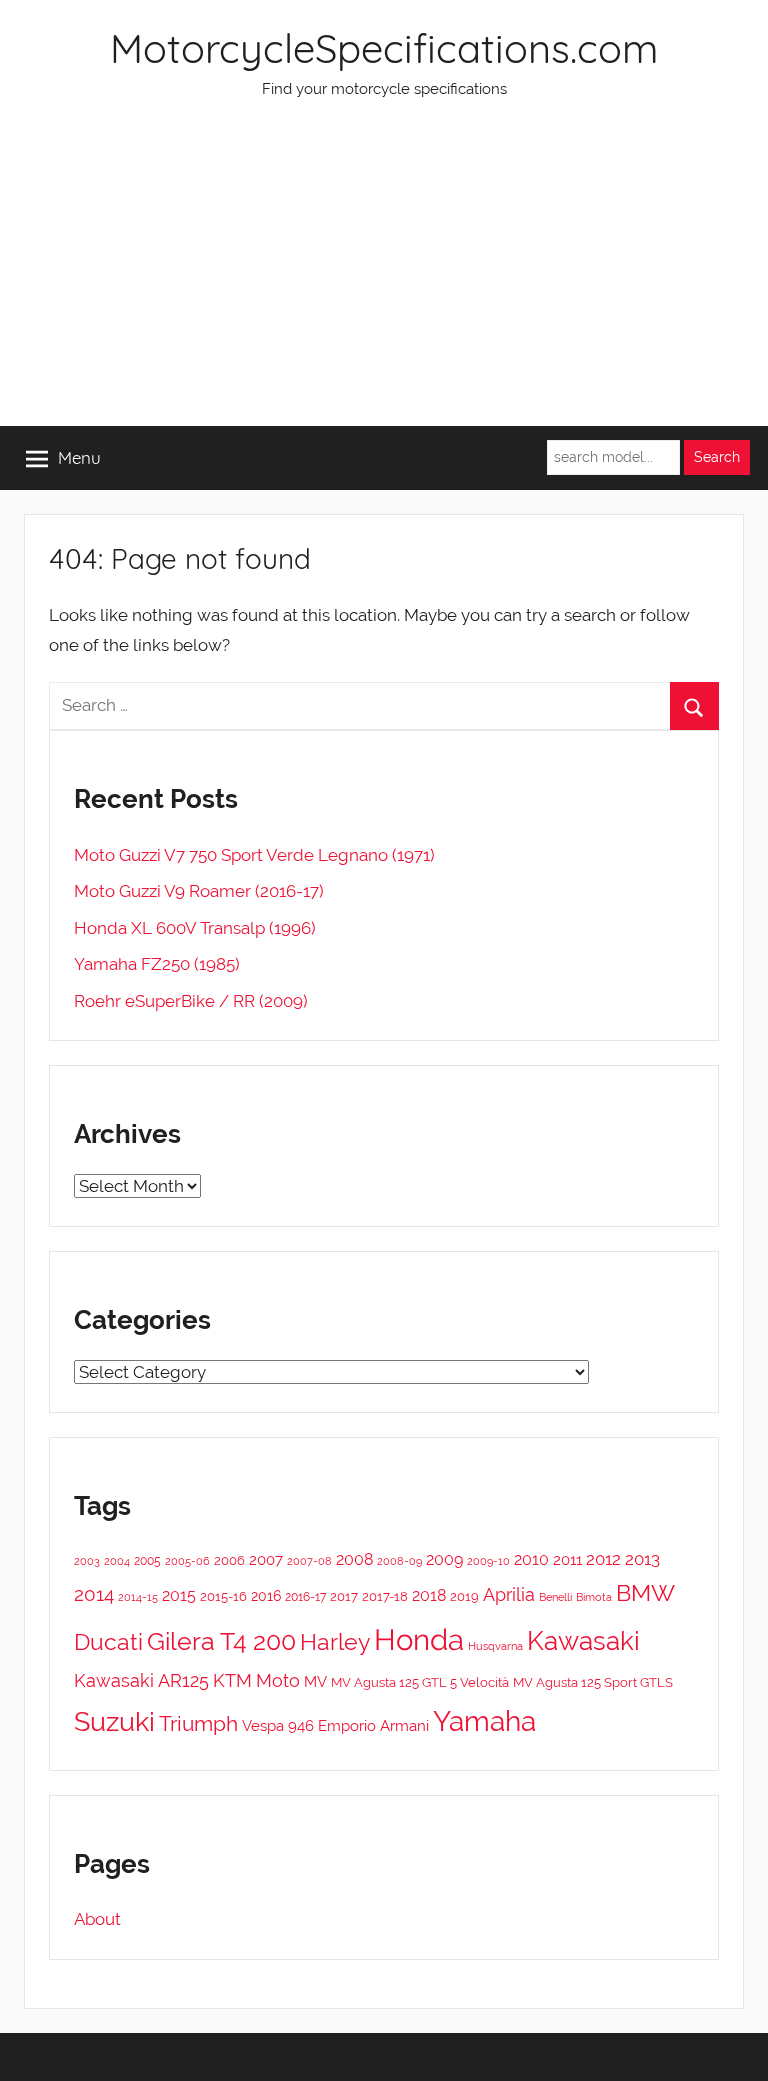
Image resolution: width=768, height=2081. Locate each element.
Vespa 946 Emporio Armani (335, 1725)
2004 (117, 1561)
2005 (147, 1561)
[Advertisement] (384, 276)
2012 (603, 1559)
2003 (87, 1561)
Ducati (108, 1641)
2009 (444, 1559)
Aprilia (509, 1594)
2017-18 (385, 1596)
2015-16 (223, 1596)
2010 (531, 1559)
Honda (419, 1639)
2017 (344, 1596)
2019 (464, 1596)
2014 (94, 1594)
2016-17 (305, 1597)
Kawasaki (583, 1641)
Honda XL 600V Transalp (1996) (195, 928)
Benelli (555, 1597)
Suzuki (114, 1721)
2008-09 (399, 1561)
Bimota (594, 1597)
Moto (278, 1680)
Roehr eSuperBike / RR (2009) (191, 1001)
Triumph (198, 1723)
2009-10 (488, 1561)
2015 (179, 1595)
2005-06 (187, 1561)
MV (315, 1681)
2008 (354, 1559)
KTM (232, 1680)
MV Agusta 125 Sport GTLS (593, 1682)
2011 (567, 1560)
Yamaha (484, 1721)
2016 (266, 1596)
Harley (335, 1642)
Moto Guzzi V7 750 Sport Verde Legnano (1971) (254, 855)
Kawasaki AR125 (141, 1680)
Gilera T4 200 (221, 1641)
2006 (229, 1560)
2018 (429, 1595)
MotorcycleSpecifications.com (384, 48)
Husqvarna (495, 1646)
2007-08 (309, 1561)
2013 (642, 1559)
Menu (79, 457)
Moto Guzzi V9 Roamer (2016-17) (199, 891)
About (97, 1919)
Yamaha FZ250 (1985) (157, 964)
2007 (266, 1559)
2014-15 (138, 1597)
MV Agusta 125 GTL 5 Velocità (420, 1682)
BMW (645, 1593)
